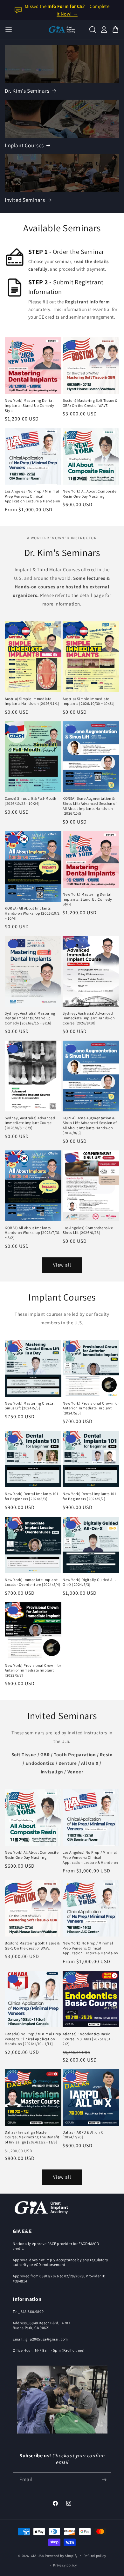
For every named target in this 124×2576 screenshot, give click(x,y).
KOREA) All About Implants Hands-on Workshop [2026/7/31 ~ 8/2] (32, 1233)
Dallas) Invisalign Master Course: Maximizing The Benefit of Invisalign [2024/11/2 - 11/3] (32, 2137)
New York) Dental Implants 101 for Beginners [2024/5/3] (31, 1496)
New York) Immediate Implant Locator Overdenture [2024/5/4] (33, 1582)
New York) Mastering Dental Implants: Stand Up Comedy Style (30, 405)
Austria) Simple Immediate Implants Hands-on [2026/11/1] (32, 701)
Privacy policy (65, 2565)
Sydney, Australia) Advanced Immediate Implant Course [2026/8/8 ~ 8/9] (30, 1123)
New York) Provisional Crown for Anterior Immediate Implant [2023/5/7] (33, 1670)
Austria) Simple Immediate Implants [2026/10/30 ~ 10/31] (89, 701)
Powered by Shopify (61, 2555)
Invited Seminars (25, 200)
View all (62, 1265)
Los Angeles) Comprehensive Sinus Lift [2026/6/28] (88, 1230)
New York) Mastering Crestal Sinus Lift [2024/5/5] (30, 1406)
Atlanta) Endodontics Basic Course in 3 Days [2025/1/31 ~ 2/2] (88, 2039)
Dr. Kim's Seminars (27, 91)
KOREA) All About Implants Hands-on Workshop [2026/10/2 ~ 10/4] (32, 913)
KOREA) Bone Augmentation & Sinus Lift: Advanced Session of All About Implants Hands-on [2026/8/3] (90, 1125)
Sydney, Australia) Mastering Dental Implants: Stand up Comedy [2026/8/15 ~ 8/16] (30, 1018)
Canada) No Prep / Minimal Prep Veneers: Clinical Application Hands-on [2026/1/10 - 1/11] (33, 2039)
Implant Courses (24, 145)
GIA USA (38, 2555)
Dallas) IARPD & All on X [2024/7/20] (83, 2135)
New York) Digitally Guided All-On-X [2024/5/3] (90, 1582)
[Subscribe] (104, 2480)
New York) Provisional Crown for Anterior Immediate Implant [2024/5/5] (91, 1408)
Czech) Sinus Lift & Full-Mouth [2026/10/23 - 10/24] (31, 801)
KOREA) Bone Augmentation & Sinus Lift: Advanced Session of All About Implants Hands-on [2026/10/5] (90, 806)
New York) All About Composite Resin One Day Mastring (90, 494)
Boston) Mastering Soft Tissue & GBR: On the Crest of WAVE (90, 403)
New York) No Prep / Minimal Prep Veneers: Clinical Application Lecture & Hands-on (90, 1948)
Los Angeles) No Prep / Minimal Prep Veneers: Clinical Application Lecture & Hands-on (33, 496)
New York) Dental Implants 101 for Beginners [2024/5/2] (89, 1496)
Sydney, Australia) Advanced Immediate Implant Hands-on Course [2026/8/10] (89, 1018)
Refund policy (95, 2556)
